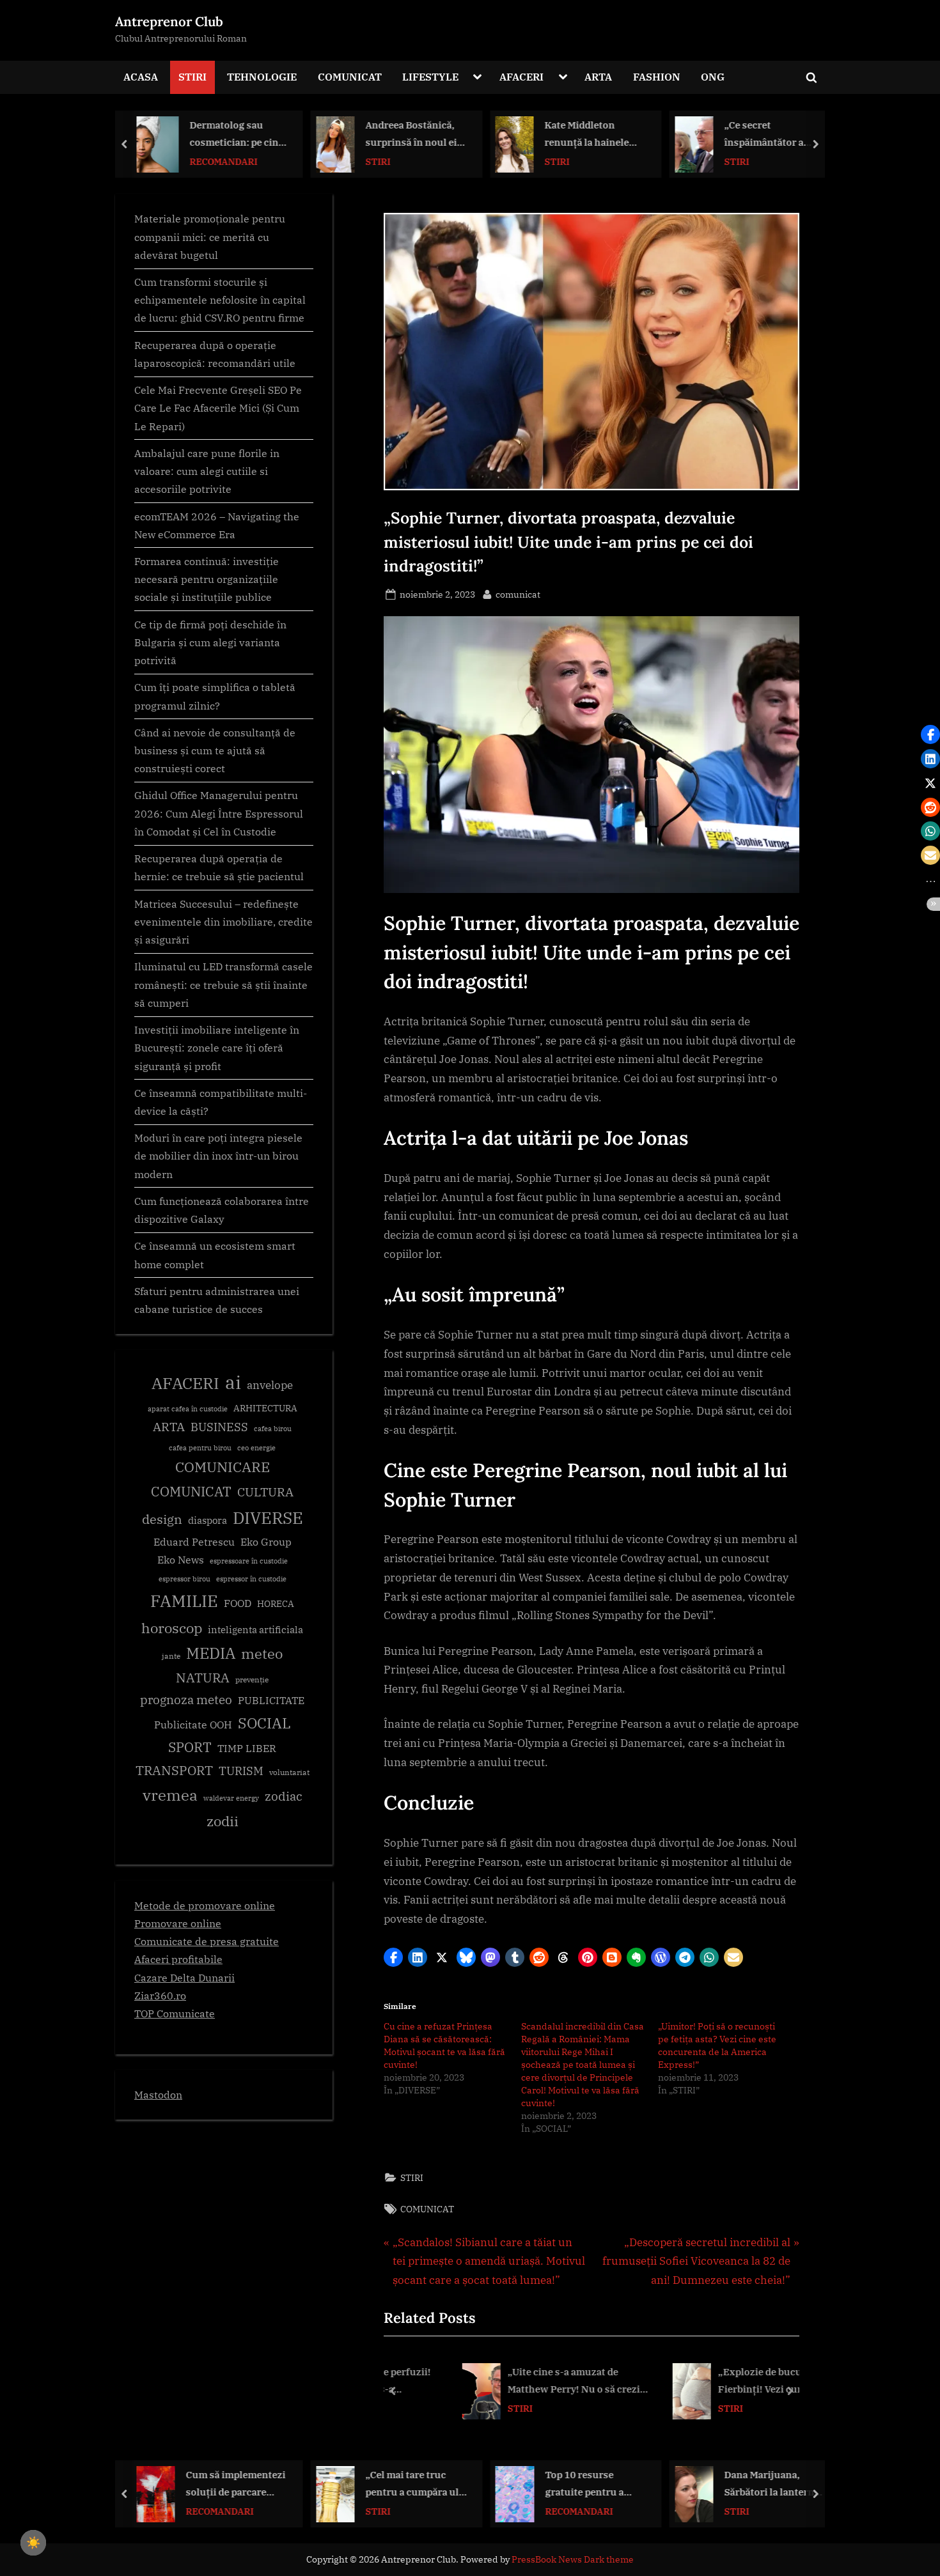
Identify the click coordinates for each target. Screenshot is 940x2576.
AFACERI (521, 76)
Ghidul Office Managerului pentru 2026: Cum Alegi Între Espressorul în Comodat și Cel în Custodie (219, 813)
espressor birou (184, 1579)
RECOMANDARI (417, 2511)
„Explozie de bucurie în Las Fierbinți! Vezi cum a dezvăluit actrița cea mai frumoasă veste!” (731, 2382)
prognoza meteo (186, 1699)
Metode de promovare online (205, 1905)
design (162, 1519)
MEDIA (211, 1653)
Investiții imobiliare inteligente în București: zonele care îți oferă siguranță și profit (217, 1048)
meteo (262, 1653)
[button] (393, 1957)
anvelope (270, 1385)
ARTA (598, 76)
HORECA (276, 1603)
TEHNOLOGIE (262, 76)
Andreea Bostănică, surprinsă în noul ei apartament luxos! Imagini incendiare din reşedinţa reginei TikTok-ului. (246, 135)
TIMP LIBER (247, 1748)
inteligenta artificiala (255, 1630)
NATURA (203, 1678)
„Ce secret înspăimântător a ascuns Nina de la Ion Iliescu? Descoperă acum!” (606, 135)
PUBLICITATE (271, 1700)
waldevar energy (231, 1798)
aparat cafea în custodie (188, 1409)
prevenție (252, 1680)
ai (233, 1382)
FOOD (238, 1603)
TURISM (241, 1771)
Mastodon (158, 2094)
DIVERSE (268, 1517)
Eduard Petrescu (194, 1542)
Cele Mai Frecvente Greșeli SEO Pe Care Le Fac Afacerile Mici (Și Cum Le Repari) (218, 408)
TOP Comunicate (175, 2013)
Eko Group (266, 1542)
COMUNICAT (350, 76)
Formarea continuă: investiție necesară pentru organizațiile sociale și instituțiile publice (207, 579)
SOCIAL (264, 1723)
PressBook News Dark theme (573, 2559)
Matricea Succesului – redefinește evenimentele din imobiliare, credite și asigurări (223, 922)
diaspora (208, 1520)
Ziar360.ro (160, 1995)
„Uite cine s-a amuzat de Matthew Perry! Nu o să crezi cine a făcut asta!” (517, 2382)
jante (171, 1656)
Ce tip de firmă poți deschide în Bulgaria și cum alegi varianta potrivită (210, 642)
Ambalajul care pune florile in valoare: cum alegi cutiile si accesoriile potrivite (207, 471)
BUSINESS (219, 1427)
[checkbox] (33, 2543)
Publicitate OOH (193, 1725)
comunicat (518, 594)
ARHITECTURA (265, 1408)
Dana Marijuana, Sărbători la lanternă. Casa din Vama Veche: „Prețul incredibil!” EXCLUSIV (610, 2484)
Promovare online (178, 1923)
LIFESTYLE (430, 76)
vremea (170, 1795)
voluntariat (289, 1772)
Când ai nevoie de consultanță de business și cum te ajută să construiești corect (215, 750)
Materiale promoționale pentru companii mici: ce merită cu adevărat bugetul (210, 237)
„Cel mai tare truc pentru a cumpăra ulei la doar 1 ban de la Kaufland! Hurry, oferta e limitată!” (254, 2484)
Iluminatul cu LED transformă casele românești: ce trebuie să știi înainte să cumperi (223, 984)
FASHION (657, 76)
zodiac (284, 1796)
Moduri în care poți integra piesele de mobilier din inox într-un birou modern (218, 1156)
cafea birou (273, 1429)
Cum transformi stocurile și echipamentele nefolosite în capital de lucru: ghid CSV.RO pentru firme (220, 300)
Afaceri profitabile (178, 1959)
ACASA (141, 76)
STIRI (192, 76)
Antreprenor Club (169, 21)
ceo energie (256, 1448)
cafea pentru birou (200, 1448)
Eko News (181, 1560)
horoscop (172, 1628)
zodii (223, 1821)
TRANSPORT (174, 1770)
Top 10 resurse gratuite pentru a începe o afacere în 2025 (426, 2484)
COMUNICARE (223, 1467)
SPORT (190, 1747)
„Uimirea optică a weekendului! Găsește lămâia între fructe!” (787, 135)
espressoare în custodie (249, 1561)
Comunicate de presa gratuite (207, 1941)
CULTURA (265, 1492)
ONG (713, 76)
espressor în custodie (251, 1579)
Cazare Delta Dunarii (184, 1977)
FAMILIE (184, 1601)
